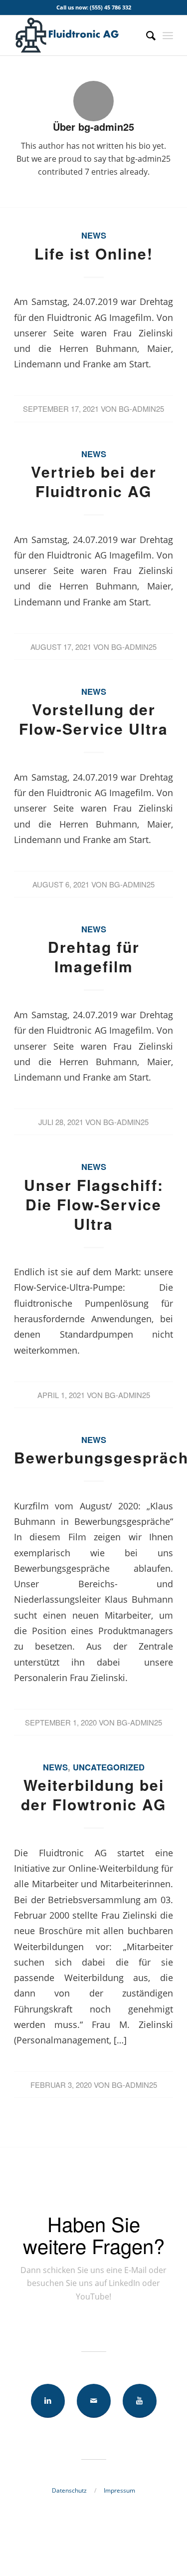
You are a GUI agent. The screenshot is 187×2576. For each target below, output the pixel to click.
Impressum (119, 2490)
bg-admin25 (141, 409)
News (94, 235)
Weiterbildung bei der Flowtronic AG (93, 1794)
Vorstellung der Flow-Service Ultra (93, 719)
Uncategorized (109, 1767)
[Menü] (168, 35)
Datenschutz (69, 2490)
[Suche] (146, 35)
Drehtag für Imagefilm (94, 956)
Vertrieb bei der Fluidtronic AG (94, 481)
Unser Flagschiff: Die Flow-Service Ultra (94, 1204)
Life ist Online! (94, 253)
